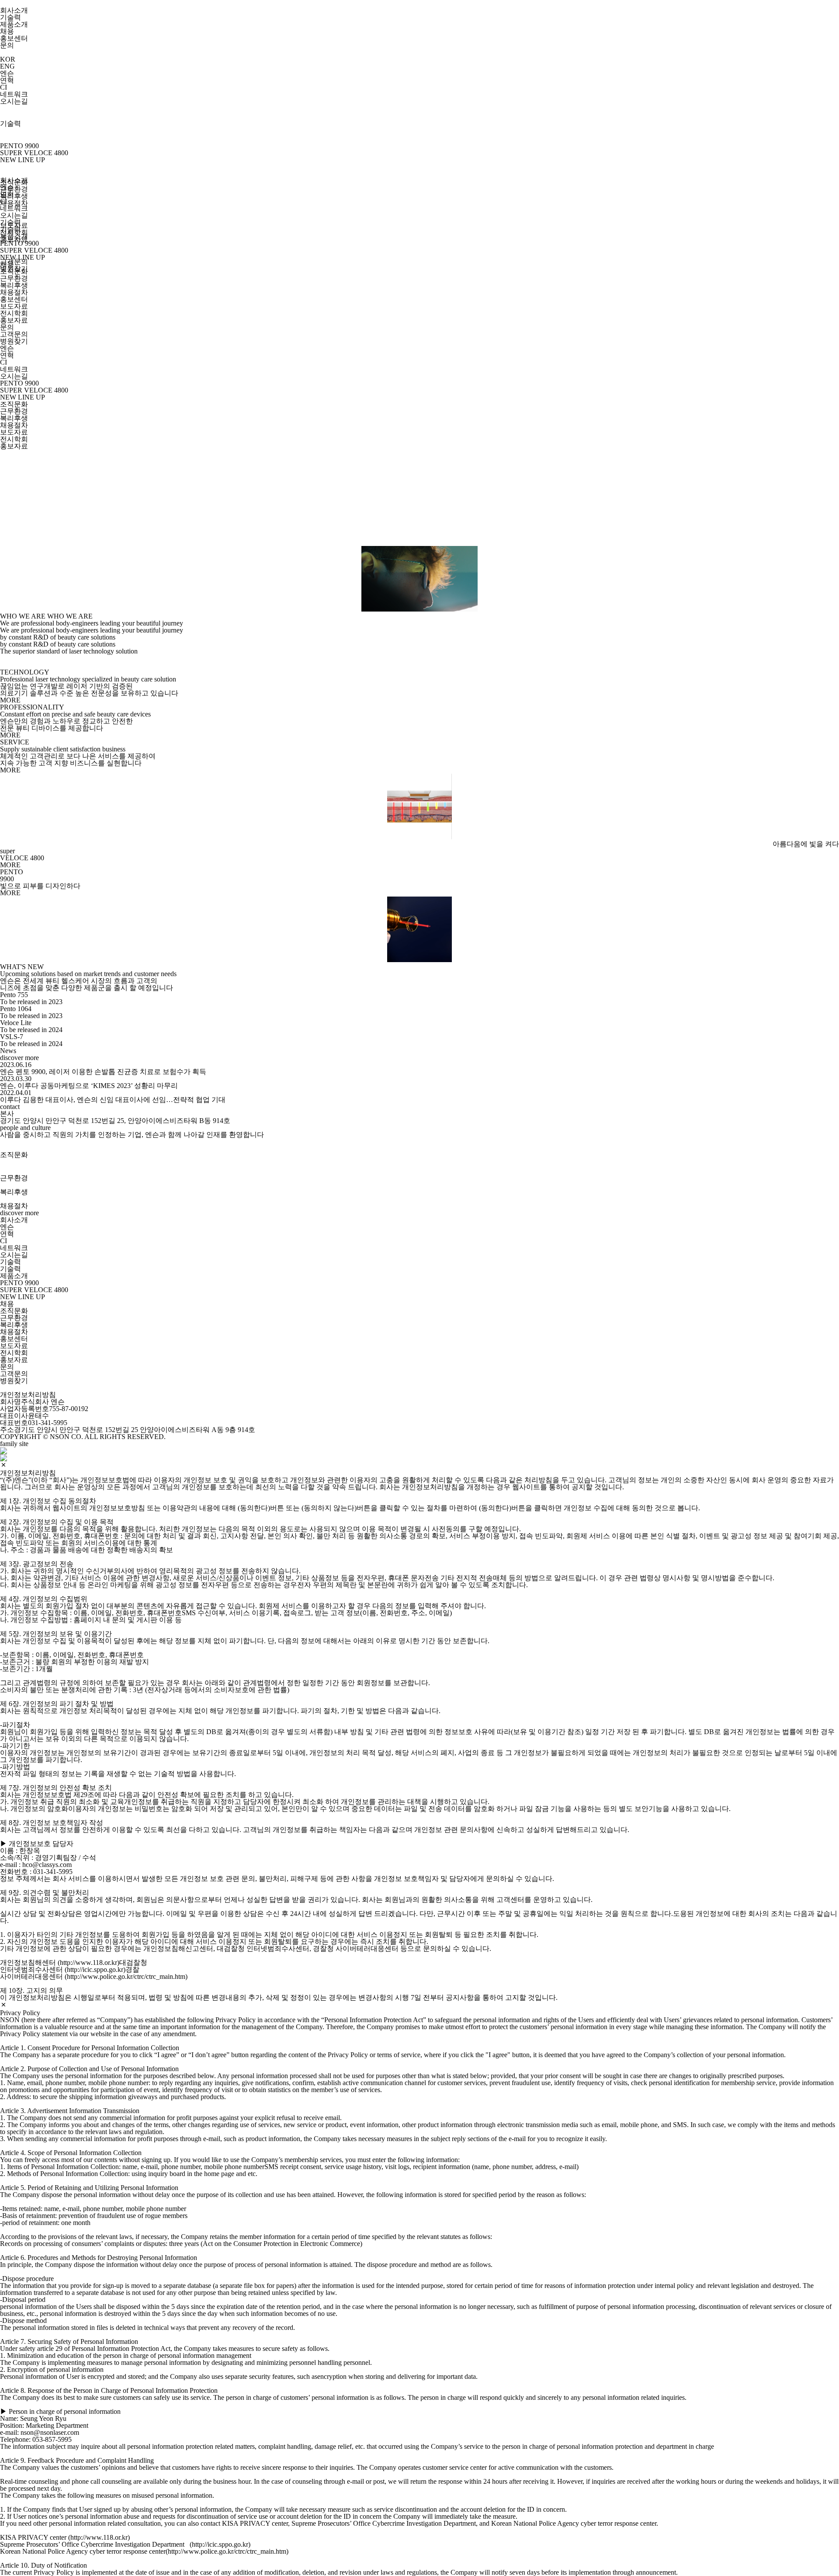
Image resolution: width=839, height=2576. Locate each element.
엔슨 (7, 73)
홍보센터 (14, 38)
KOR (8, 59)
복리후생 (14, 196)
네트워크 (14, 94)
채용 (7, 31)
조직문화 (14, 271)
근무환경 (14, 189)
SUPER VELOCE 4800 (34, 153)
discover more (19, 1058)
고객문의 (14, 262)
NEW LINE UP (23, 160)
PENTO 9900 (19, 146)
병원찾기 (14, 341)
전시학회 (14, 313)
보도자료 (14, 306)
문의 (7, 45)
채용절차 (14, 203)
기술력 (10, 17)
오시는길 (14, 101)
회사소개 (14, 10)
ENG (7, 66)
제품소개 (14, 24)
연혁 (7, 80)
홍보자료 (14, 320)
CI (3, 87)
